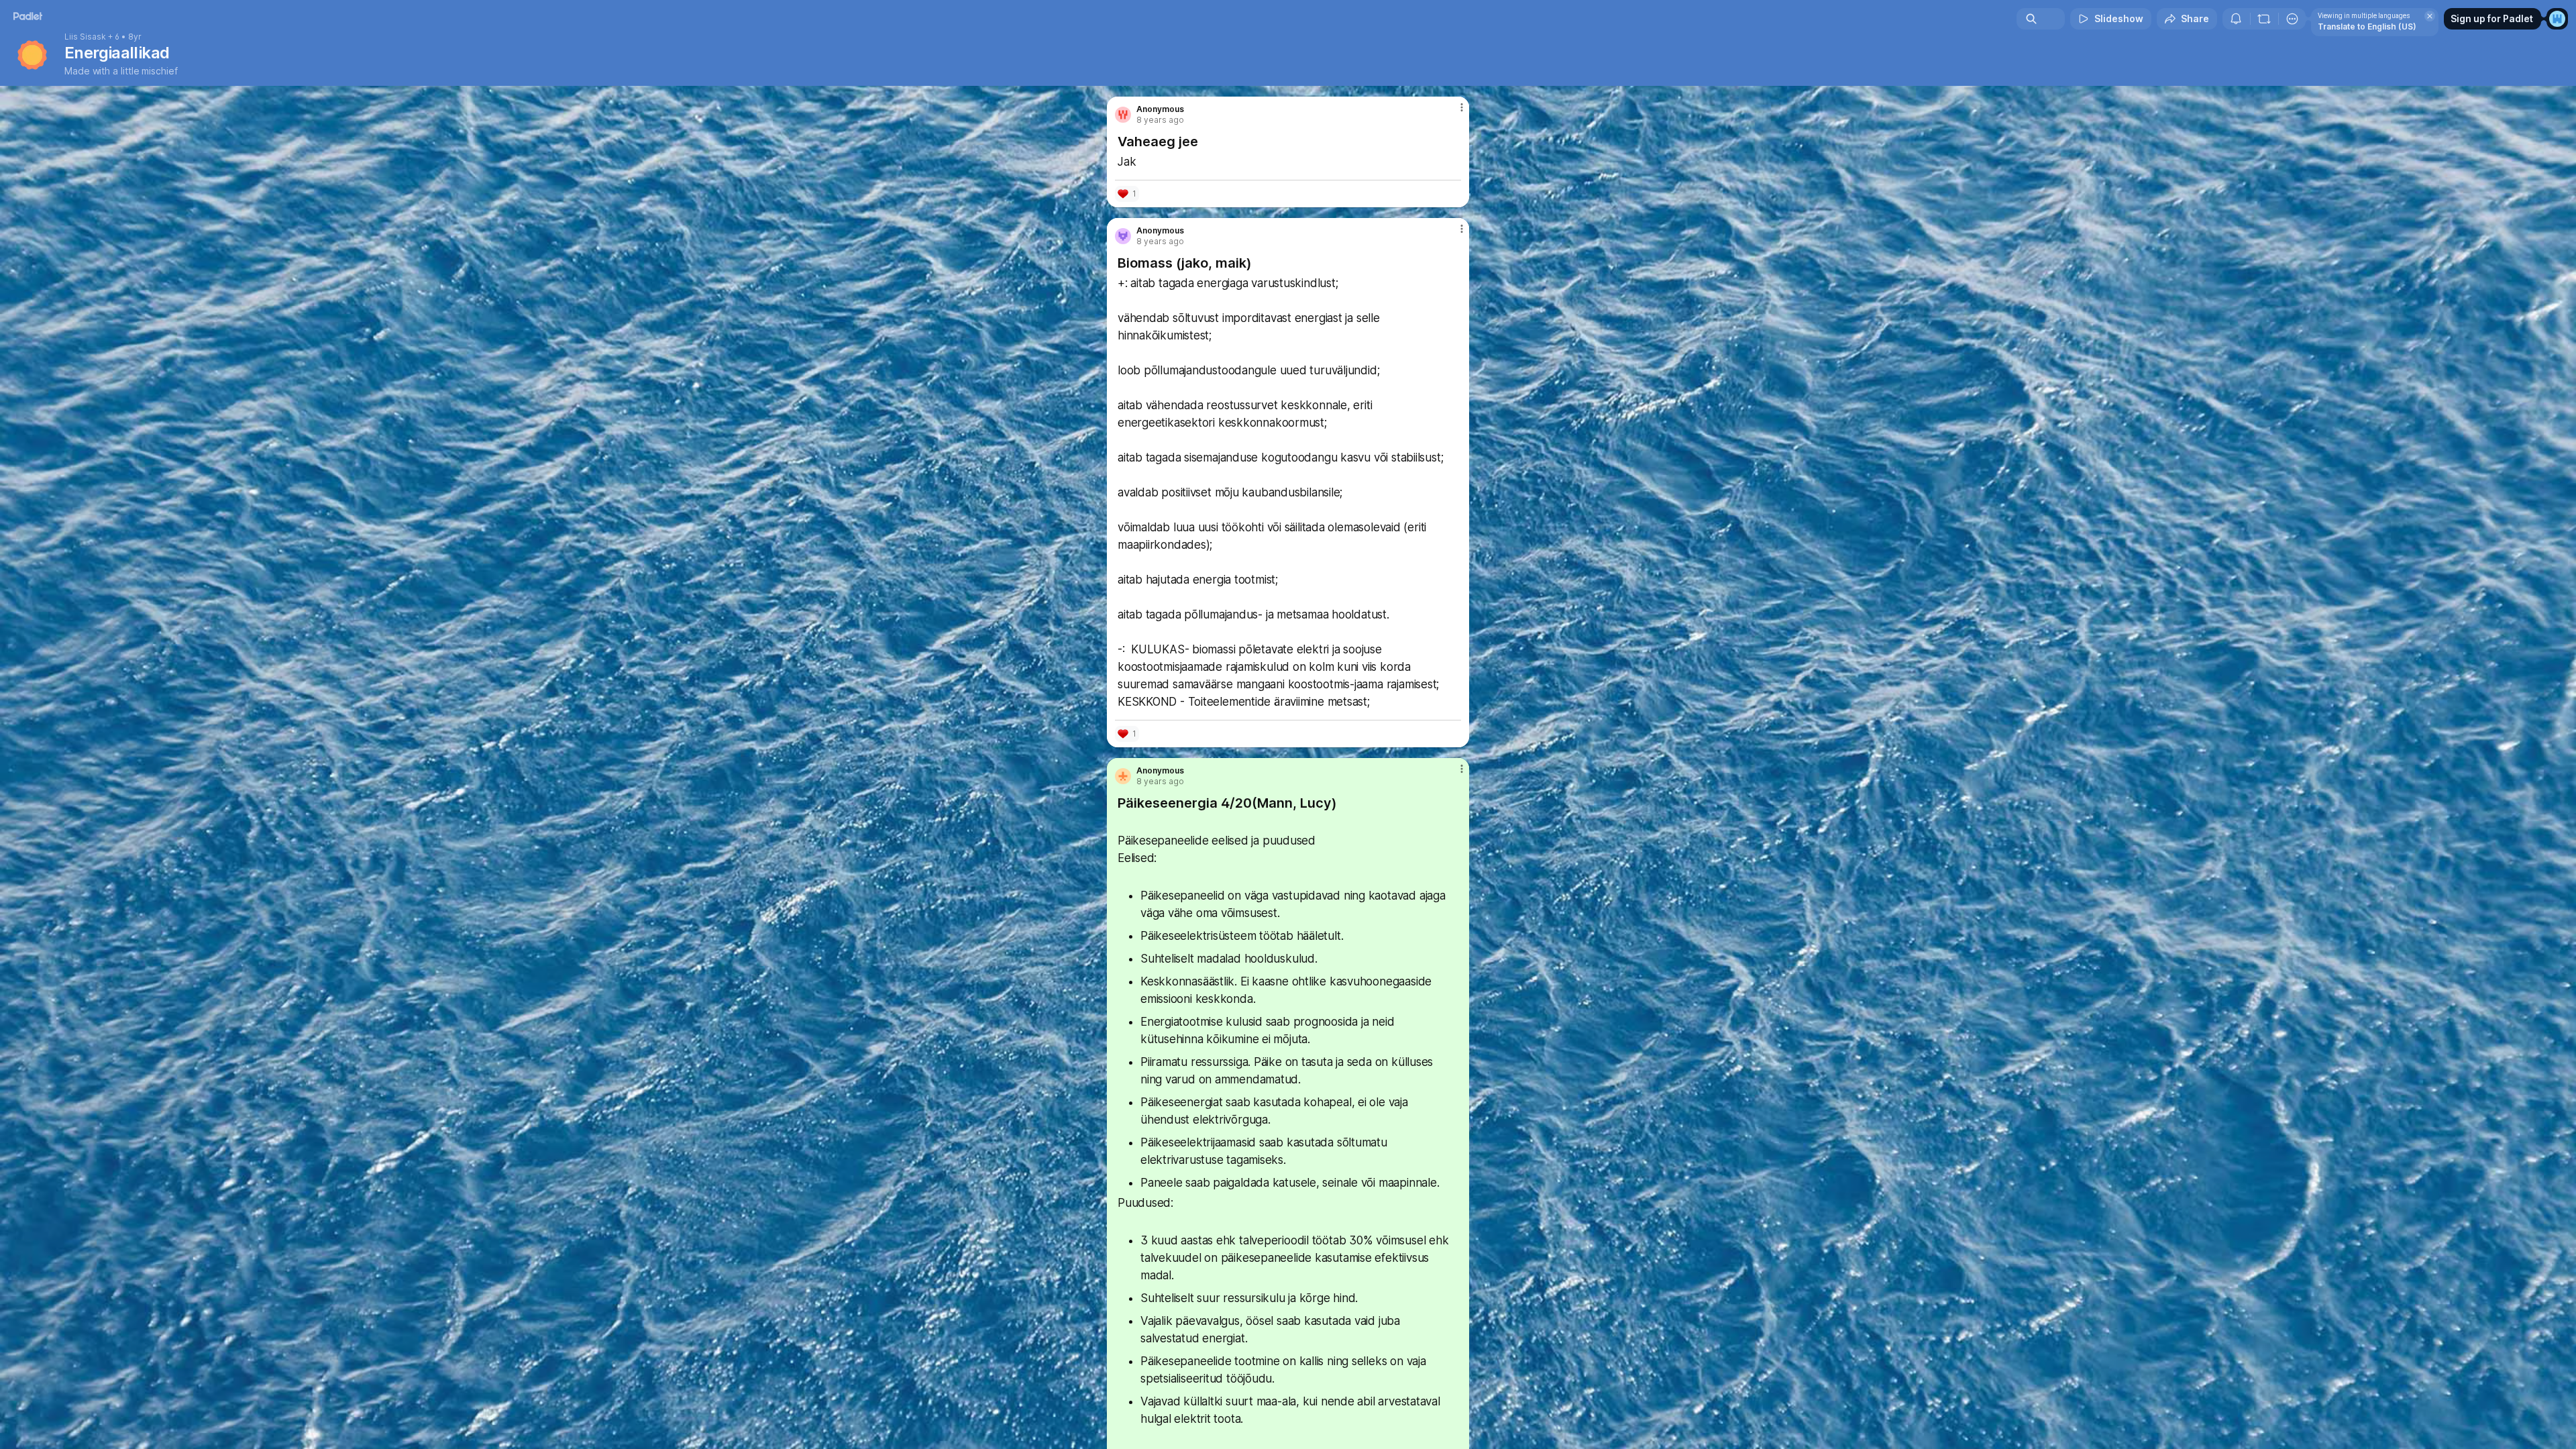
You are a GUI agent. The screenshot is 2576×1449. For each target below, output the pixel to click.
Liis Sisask (85, 37)
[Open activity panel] (2236, 19)
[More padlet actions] (2292, 19)
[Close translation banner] (2430, 16)
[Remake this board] (2264, 19)
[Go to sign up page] (2557, 19)
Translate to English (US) (2367, 26)
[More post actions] (1461, 107)
